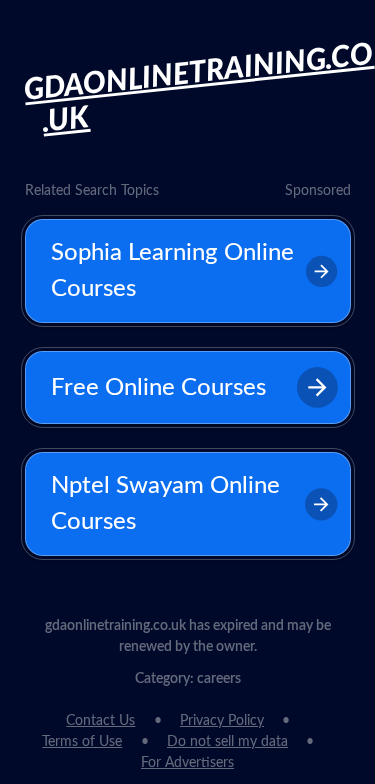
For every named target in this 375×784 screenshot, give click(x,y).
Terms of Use (82, 742)
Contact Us (100, 721)
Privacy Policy (222, 721)
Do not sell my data (227, 742)
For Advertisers (187, 763)
